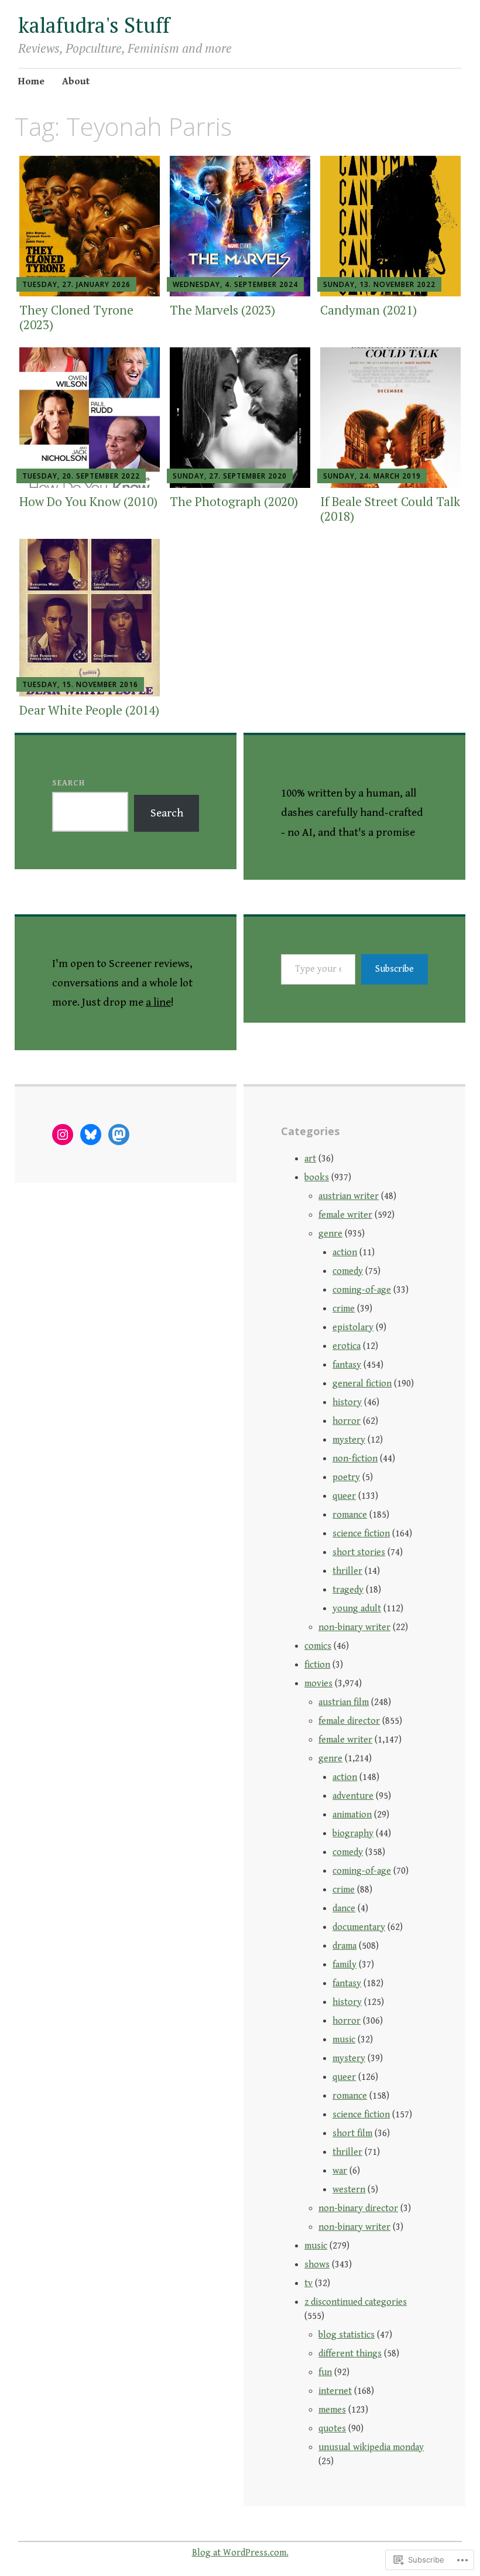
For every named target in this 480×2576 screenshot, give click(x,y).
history (347, 1403)
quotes (332, 2429)
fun (325, 2372)
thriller (347, 1571)
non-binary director (358, 2208)
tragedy (348, 1590)
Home (31, 81)
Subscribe (395, 969)
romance (350, 1515)
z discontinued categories (356, 2302)
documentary (359, 1927)
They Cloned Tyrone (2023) (76, 317)
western (349, 2190)
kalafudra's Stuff (94, 25)
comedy (348, 1271)
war (340, 2171)
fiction (317, 1665)
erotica (347, 1346)
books (317, 1178)
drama (344, 1946)
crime (344, 1309)
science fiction (361, 1534)
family (344, 1965)
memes (332, 2410)
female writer (345, 1215)
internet (335, 2391)
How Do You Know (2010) (88, 501)
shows (317, 2265)
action (345, 1253)
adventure (353, 1796)
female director (349, 1721)
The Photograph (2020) (234, 501)
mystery (349, 1440)
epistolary (353, 1328)
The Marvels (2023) (222, 310)
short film (352, 2133)
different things (350, 2354)
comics (318, 1646)
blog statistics (347, 2335)
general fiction (362, 1384)
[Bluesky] (91, 1135)
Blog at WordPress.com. (240, 2553)
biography (353, 1834)
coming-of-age (362, 1290)
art (310, 1159)
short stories (359, 1552)
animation (352, 1815)
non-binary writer (354, 1627)
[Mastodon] (119, 1135)
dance (344, 1909)
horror (347, 1421)
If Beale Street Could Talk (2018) (390, 509)
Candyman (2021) (368, 310)
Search (68, 783)
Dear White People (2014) (89, 710)
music (344, 2040)
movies (318, 1684)
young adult (357, 1609)
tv (308, 2283)
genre (330, 1234)
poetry (346, 1477)
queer (344, 1496)
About (76, 81)
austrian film (344, 1702)
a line (158, 1002)
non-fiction (355, 1459)
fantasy (347, 1365)
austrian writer (349, 1196)
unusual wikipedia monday (371, 2447)
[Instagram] (63, 1135)
